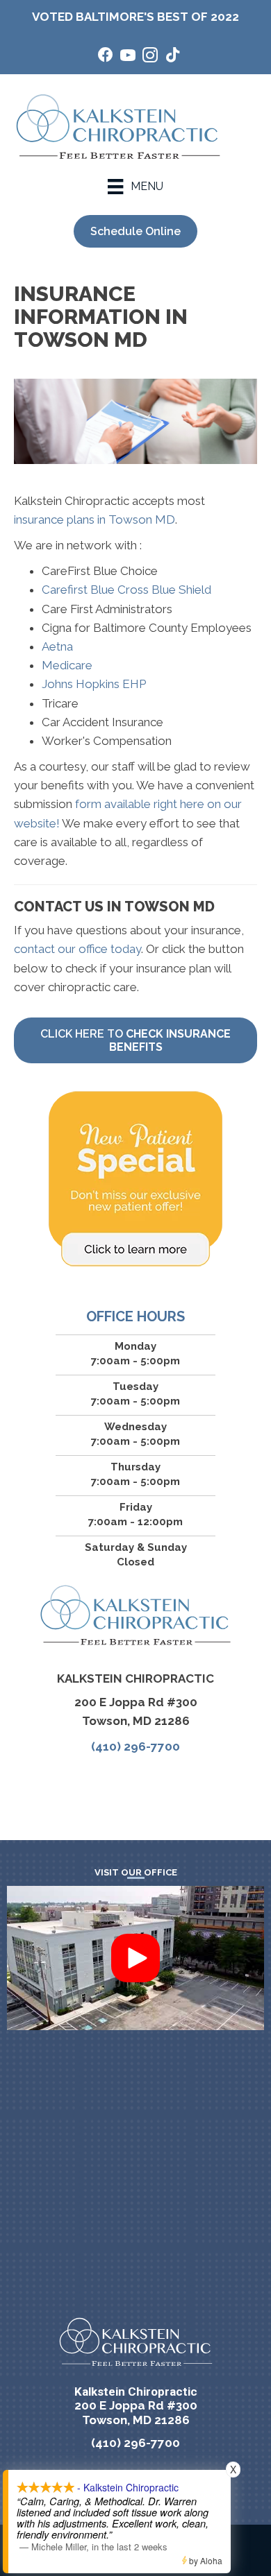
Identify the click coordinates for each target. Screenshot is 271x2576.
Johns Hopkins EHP (94, 684)
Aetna (57, 646)
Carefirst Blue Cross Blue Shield (126, 590)
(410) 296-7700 (135, 1746)
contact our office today (77, 949)
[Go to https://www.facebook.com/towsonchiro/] (106, 57)
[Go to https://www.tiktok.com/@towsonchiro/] (172, 57)
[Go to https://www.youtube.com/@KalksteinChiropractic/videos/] (128, 57)
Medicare (67, 665)
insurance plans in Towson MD (95, 520)
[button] (135, 1958)
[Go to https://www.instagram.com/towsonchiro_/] (150, 57)
